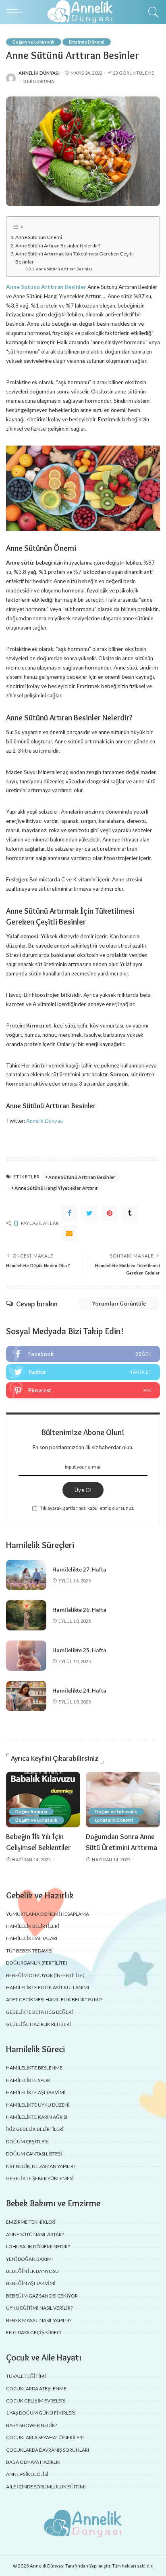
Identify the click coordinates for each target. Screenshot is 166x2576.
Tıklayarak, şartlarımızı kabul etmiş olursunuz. (87, 1508)
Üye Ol (83, 1490)
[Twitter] (89, 1213)
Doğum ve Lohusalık (34, 42)
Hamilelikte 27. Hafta (79, 1569)
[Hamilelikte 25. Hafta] (26, 1656)
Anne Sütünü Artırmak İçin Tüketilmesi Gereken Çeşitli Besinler (75, 258)
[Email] (69, 1233)
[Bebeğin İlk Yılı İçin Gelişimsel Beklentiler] (43, 1800)
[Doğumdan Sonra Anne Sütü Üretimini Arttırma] (123, 1800)
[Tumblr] (130, 1213)
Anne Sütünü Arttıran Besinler (64, 269)
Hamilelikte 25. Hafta (79, 1650)
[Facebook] (69, 1213)
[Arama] (151, 12)
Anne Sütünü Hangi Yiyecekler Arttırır (56, 1188)
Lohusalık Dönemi (114, 1820)
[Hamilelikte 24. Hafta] (26, 1696)
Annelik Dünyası (39, 73)
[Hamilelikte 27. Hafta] (26, 1575)
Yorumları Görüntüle (119, 1304)
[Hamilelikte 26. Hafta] (26, 1615)
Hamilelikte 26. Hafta (79, 1610)
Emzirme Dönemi (87, 42)
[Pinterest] (110, 1213)
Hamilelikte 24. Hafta (79, 1691)
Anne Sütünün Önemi (39, 237)
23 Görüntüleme (134, 73)
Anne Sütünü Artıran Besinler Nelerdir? (58, 246)
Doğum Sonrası (31, 1812)
